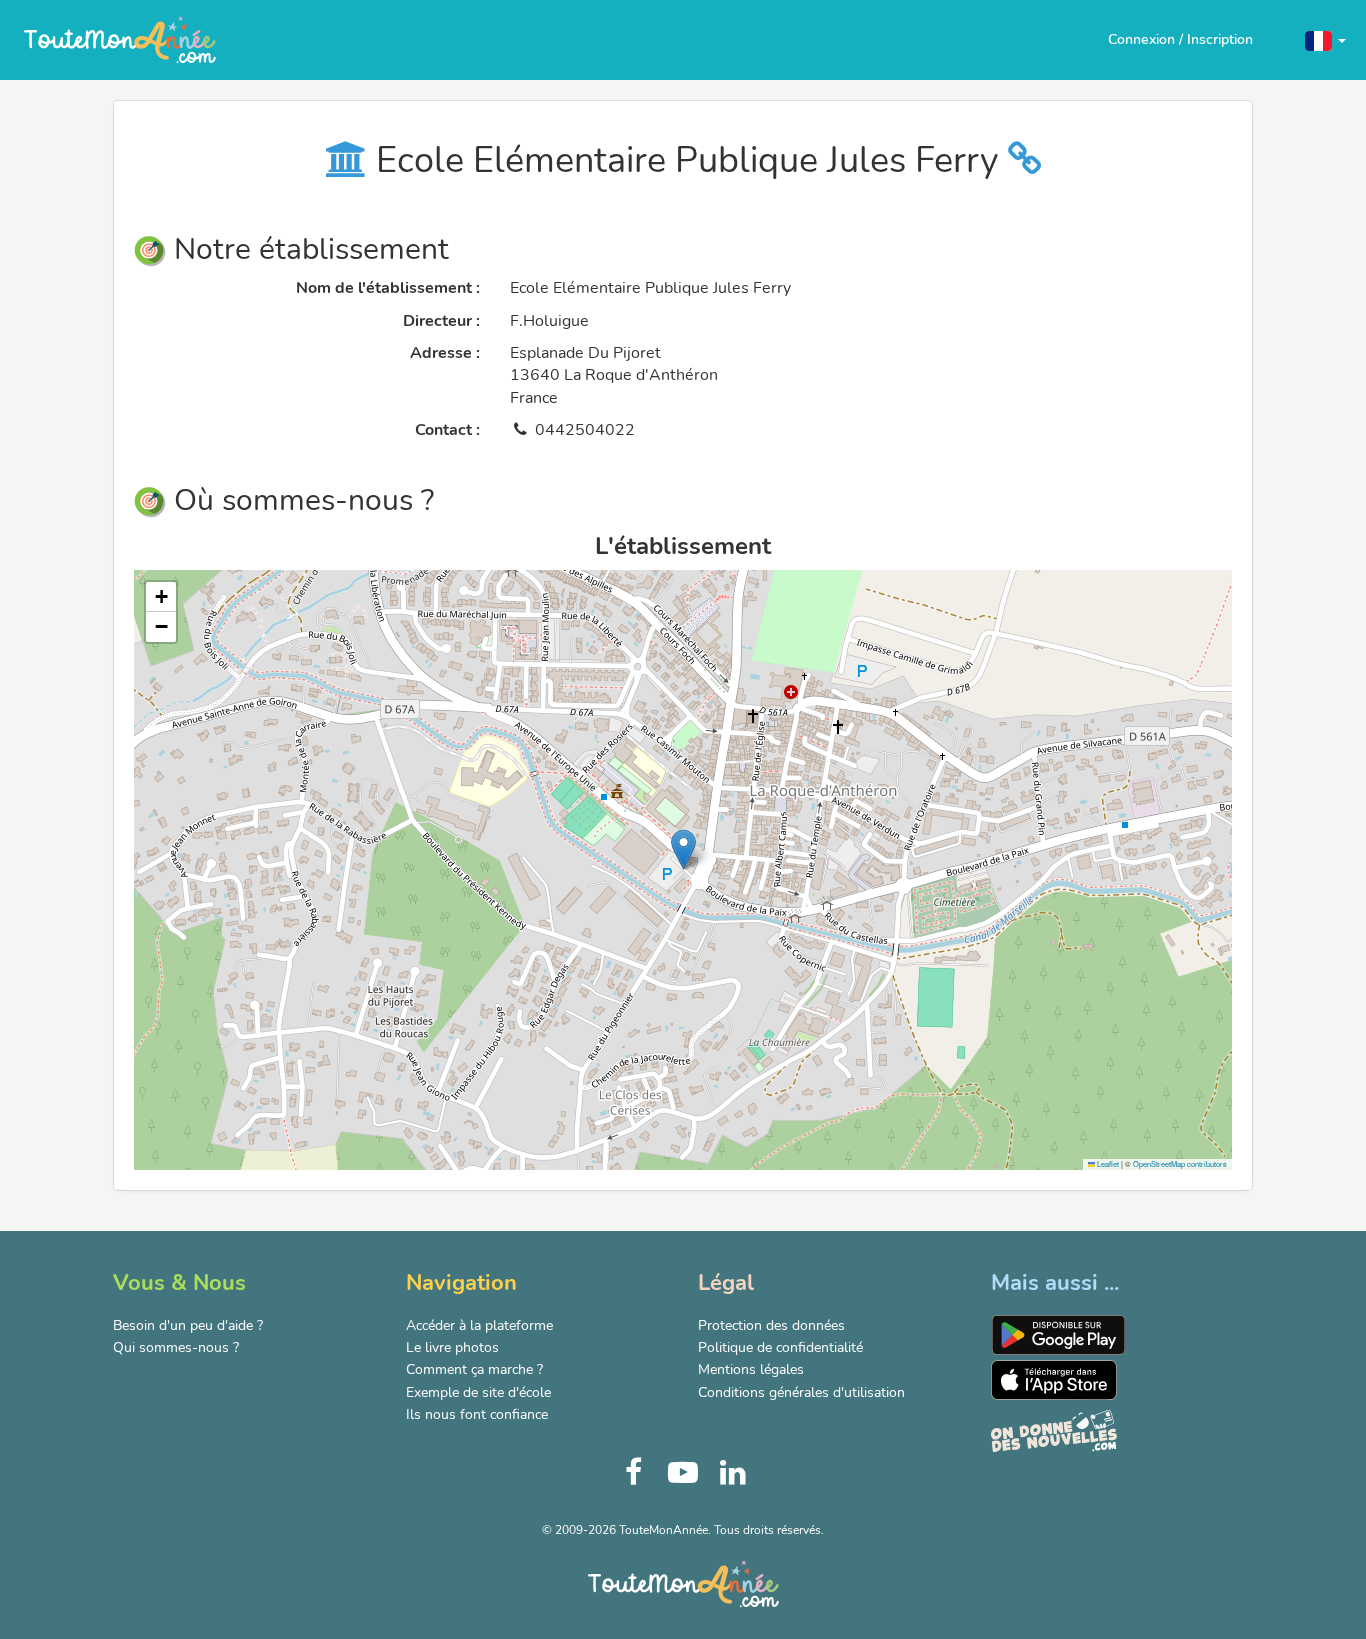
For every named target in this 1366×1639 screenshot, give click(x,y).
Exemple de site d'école (478, 1392)
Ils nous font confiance (477, 1414)
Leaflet (1107, 1163)
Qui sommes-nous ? (176, 1347)
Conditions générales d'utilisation (801, 1392)
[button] (1325, 39)
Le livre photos (452, 1347)
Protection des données (771, 1325)
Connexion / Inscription (1180, 39)
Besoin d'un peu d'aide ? (188, 1325)
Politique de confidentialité (780, 1347)
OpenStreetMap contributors (1180, 1163)
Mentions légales (751, 1369)
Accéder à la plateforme (479, 1325)
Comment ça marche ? (474, 1369)
